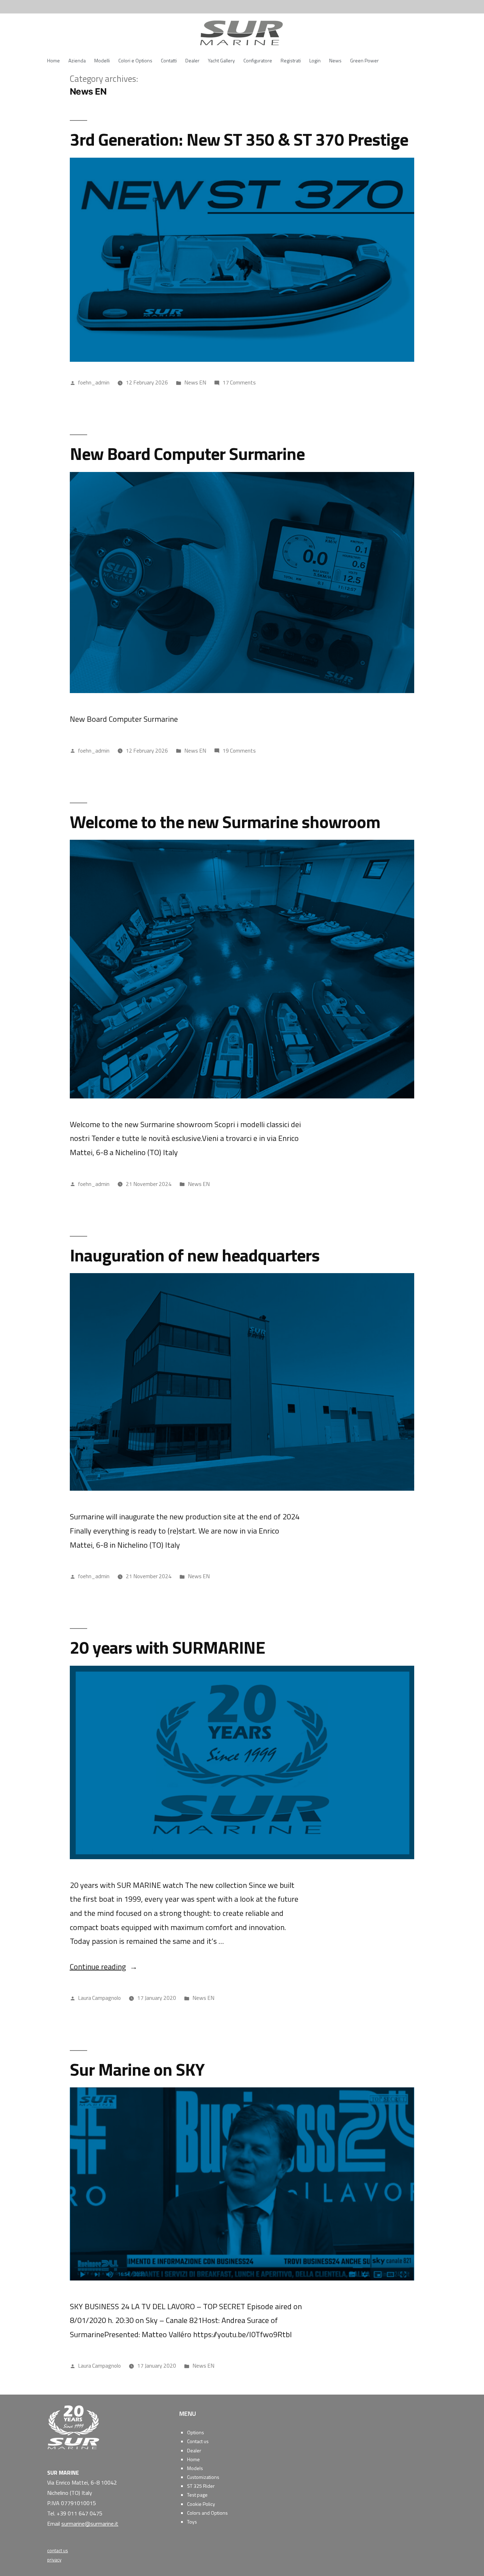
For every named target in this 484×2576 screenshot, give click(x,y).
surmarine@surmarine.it (90, 2524)
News (335, 60)
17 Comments (239, 382)
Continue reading (104, 1967)
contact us (58, 2550)
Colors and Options (207, 2513)
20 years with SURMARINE (167, 1647)
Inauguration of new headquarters (195, 1255)
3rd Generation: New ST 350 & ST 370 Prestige (239, 139)
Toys (192, 2522)
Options (196, 2432)
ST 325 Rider (201, 2486)
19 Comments (239, 750)
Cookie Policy (201, 2504)
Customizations (203, 2477)
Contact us (198, 2441)
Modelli (102, 60)
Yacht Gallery (221, 60)
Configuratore (258, 60)
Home (54, 60)
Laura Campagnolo (99, 1998)
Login (315, 60)
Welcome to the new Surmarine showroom (225, 822)
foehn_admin (94, 382)
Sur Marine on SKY (137, 2069)
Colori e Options (135, 60)
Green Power (364, 60)
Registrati (291, 60)
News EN (195, 382)
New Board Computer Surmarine (187, 453)
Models (195, 2468)
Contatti (169, 60)
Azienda (77, 60)
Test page (197, 2495)
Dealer (192, 60)
